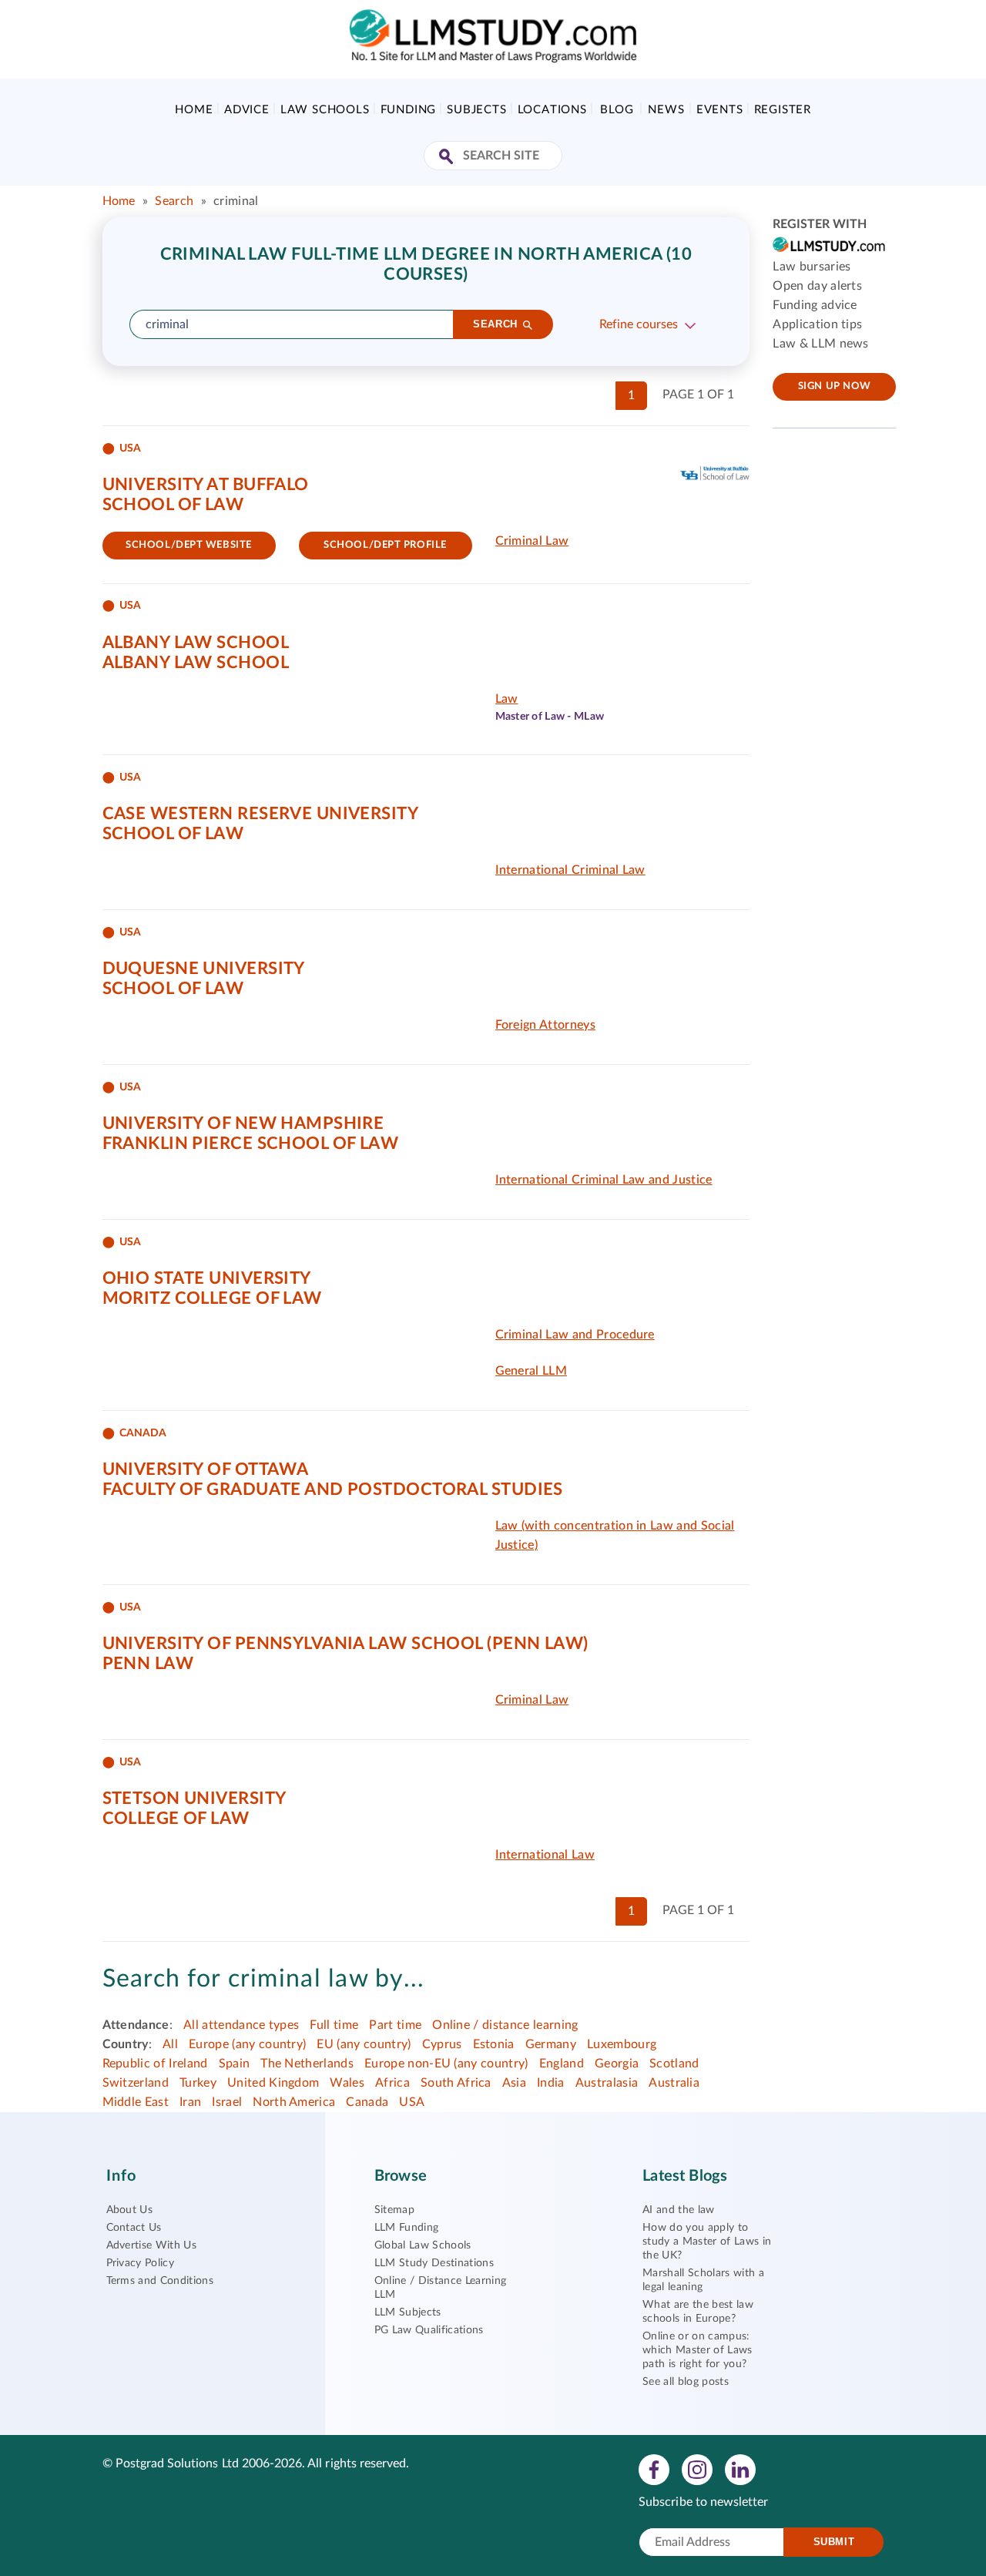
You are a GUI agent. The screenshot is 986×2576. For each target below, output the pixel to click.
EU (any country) (364, 2044)
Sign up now (835, 386)
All (170, 2044)
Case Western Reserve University (261, 814)
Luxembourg (622, 2044)
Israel (227, 2102)
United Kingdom (273, 2083)
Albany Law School (196, 643)
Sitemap (394, 2210)
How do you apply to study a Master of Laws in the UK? (707, 2242)
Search (174, 201)
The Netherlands (307, 2064)
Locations (552, 110)
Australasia (607, 2083)
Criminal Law (532, 541)
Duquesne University (204, 969)
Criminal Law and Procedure (575, 1335)
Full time (334, 2025)
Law (507, 699)
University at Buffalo (206, 485)
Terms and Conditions (160, 2281)
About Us (130, 2210)
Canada (367, 2102)
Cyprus (442, 2044)
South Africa (456, 2083)
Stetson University (195, 1798)
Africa (392, 2083)
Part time (395, 2025)
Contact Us (134, 2228)
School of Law (173, 505)
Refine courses (639, 324)
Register (783, 110)
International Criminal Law (570, 870)
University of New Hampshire (243, 1123)
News (666, 110)
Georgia (617, 2064)
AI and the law (678, 2210)
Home (194, 110)
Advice (247, 110)
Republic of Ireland (155, 2064)
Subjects (476, 110)
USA (412, 2102)
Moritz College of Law (212, 1298)
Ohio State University (207, 1278)
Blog (617, 110)
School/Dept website (189, 545)
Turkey (198, 2083)
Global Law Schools (423, 2245)
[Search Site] (448, 158)
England (562, 2064)
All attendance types (241, 2025)
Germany (551, 2044)
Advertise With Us (151, 2245)
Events (720, 110)
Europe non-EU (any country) (446, 2064)
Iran (190, 2102)
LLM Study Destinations (434, 2263)
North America (294, 2102)
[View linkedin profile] (740, 2469)
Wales (347, 2083)
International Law (545, 1855)
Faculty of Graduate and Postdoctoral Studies (333, 1490)
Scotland (674, 2064)
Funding (409, 110)
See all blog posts (686, 2382)
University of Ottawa (206, 1469)
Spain (235, 2064)
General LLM (532, 1371)
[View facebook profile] (654, 2469)
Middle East (136, 2102)
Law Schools (325, 110)
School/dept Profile (385, 545)
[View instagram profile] (697, 2469)
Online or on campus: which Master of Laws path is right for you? (697, 2350)
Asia (514, 2083)
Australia (674, 2083)
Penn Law (148, 1664)
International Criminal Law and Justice (604, 1180)
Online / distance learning (505, 2025)
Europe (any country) (247, 2044)
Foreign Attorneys (545, 1025)
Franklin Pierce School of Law (251, 1144)
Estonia (494, 2044)
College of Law (176, 1819)
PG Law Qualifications (429, 2330)
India (551, 2083)
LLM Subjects (408, 2312)
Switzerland (136, 2083)
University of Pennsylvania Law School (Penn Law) (345, 1644)
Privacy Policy (140, 2263)
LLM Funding (407, 2228)
